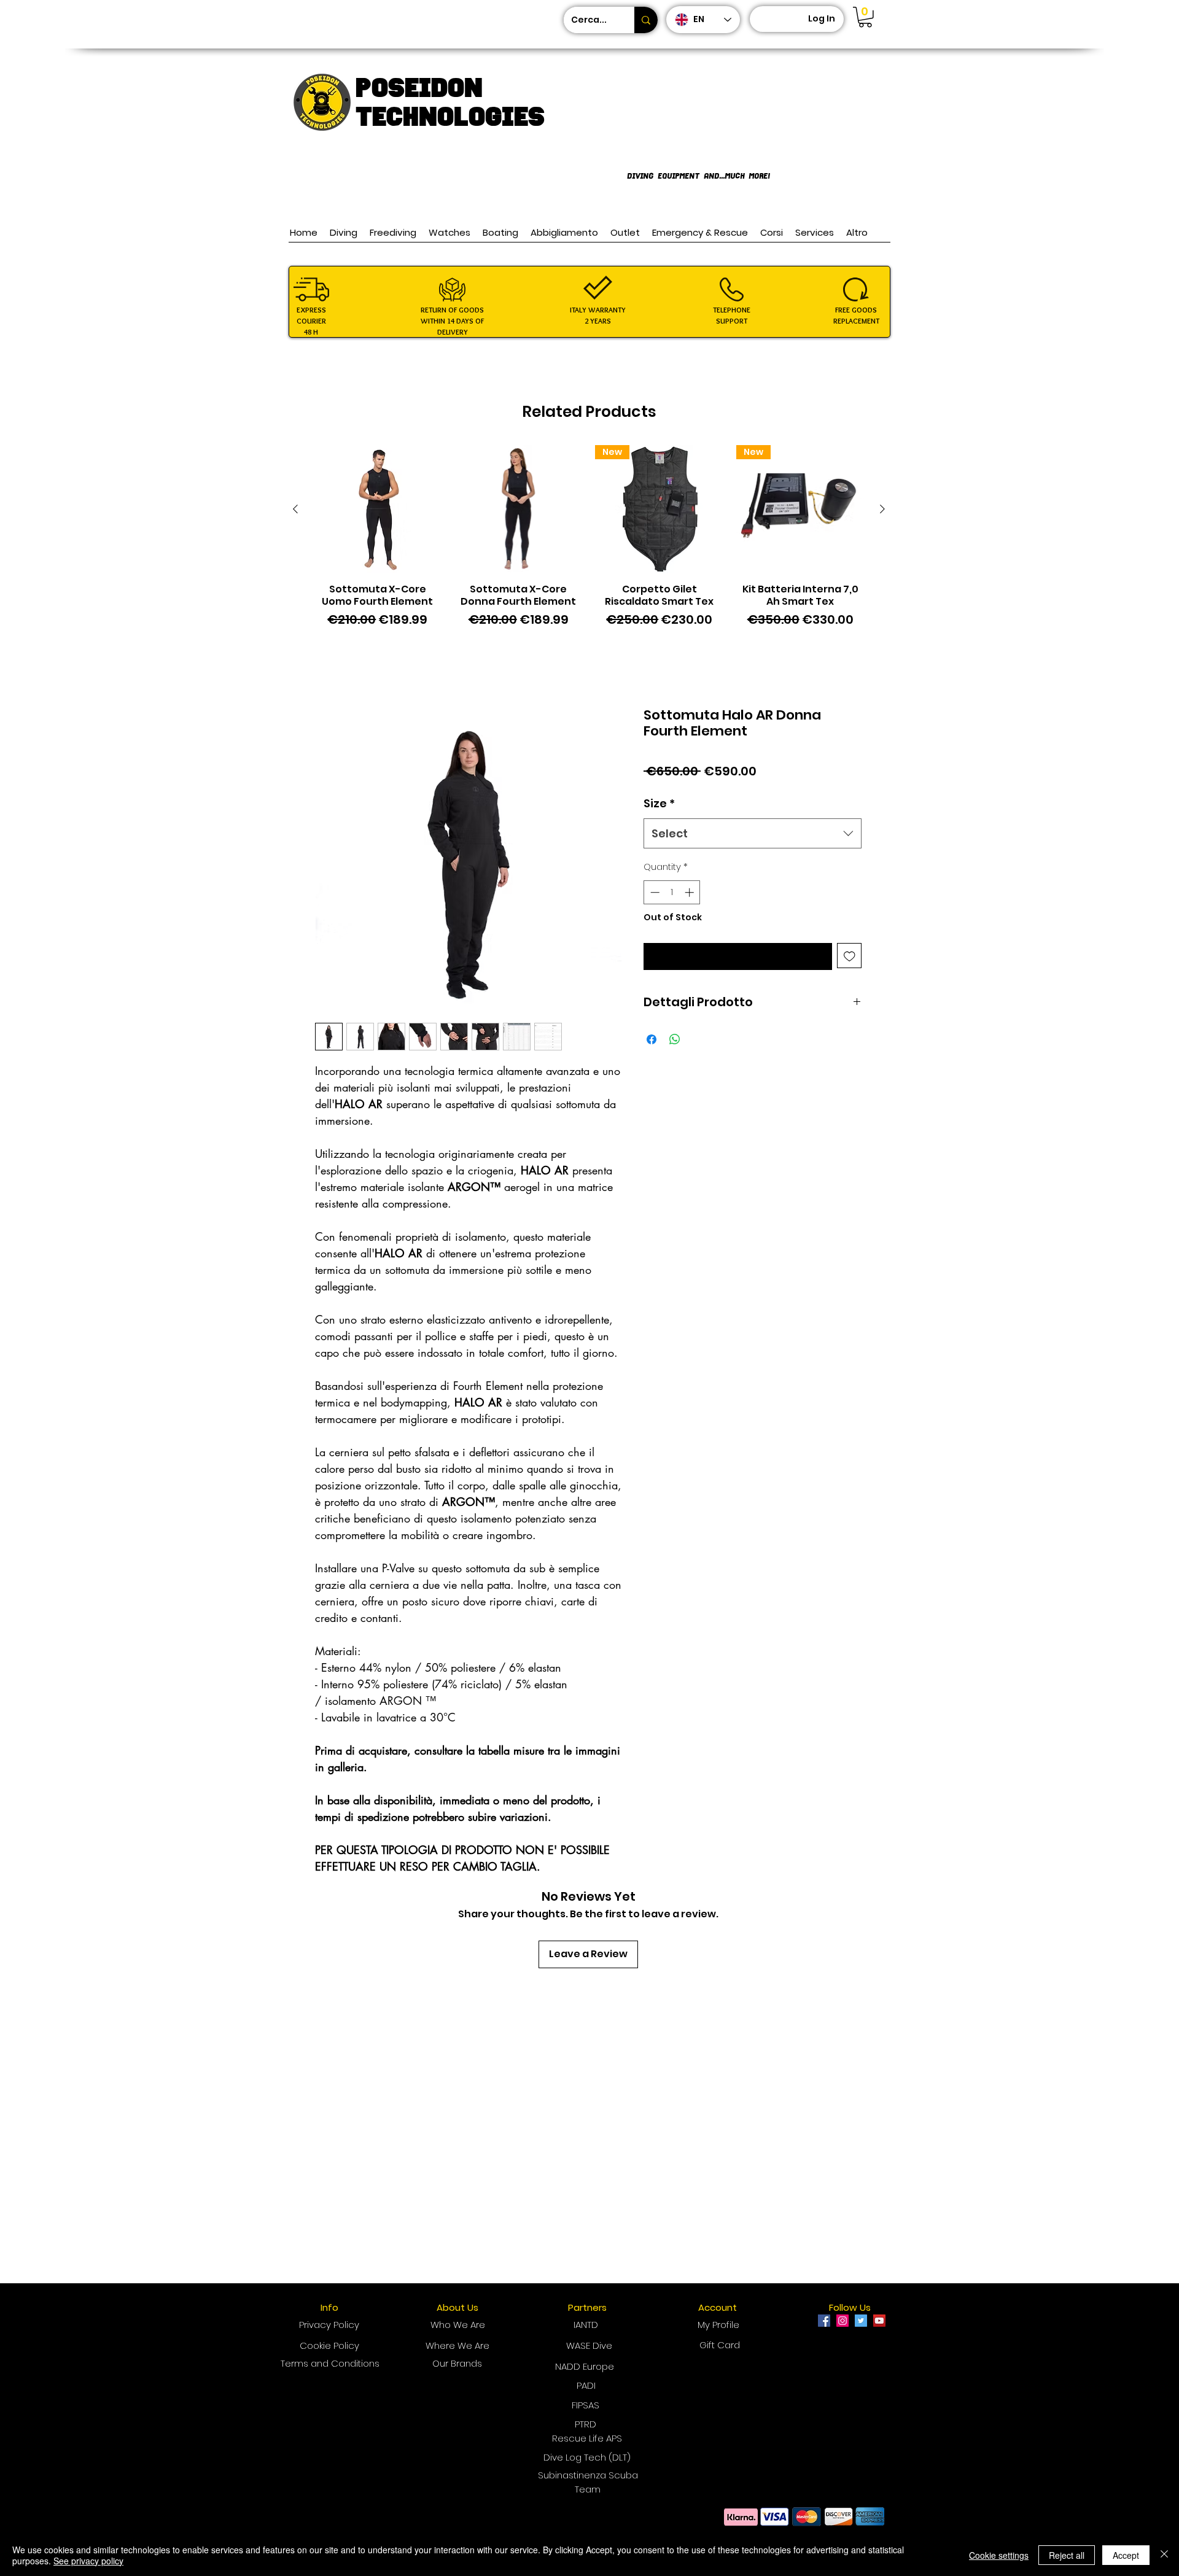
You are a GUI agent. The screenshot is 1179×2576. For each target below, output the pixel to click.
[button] (865, 17)
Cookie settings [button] (999, 2555)
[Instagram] (842, 2321)
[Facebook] (824, 2321)
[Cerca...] (646, 20)
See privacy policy (88, 2561)
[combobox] (753, 834)
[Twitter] (861, 2321)
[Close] (1164, 2555)
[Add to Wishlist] (850, 956)
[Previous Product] (295, 509)
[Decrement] (654, 892)
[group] (589, 543)
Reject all (1067, 2555)
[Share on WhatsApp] (675, 1039)
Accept (1126, 2555)
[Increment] (691, 892)
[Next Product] (882, 509)
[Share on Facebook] (652, 1039)
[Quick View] (378, 510)
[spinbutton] (672, 892)
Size (659, 803)
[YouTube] (879, 2321)
